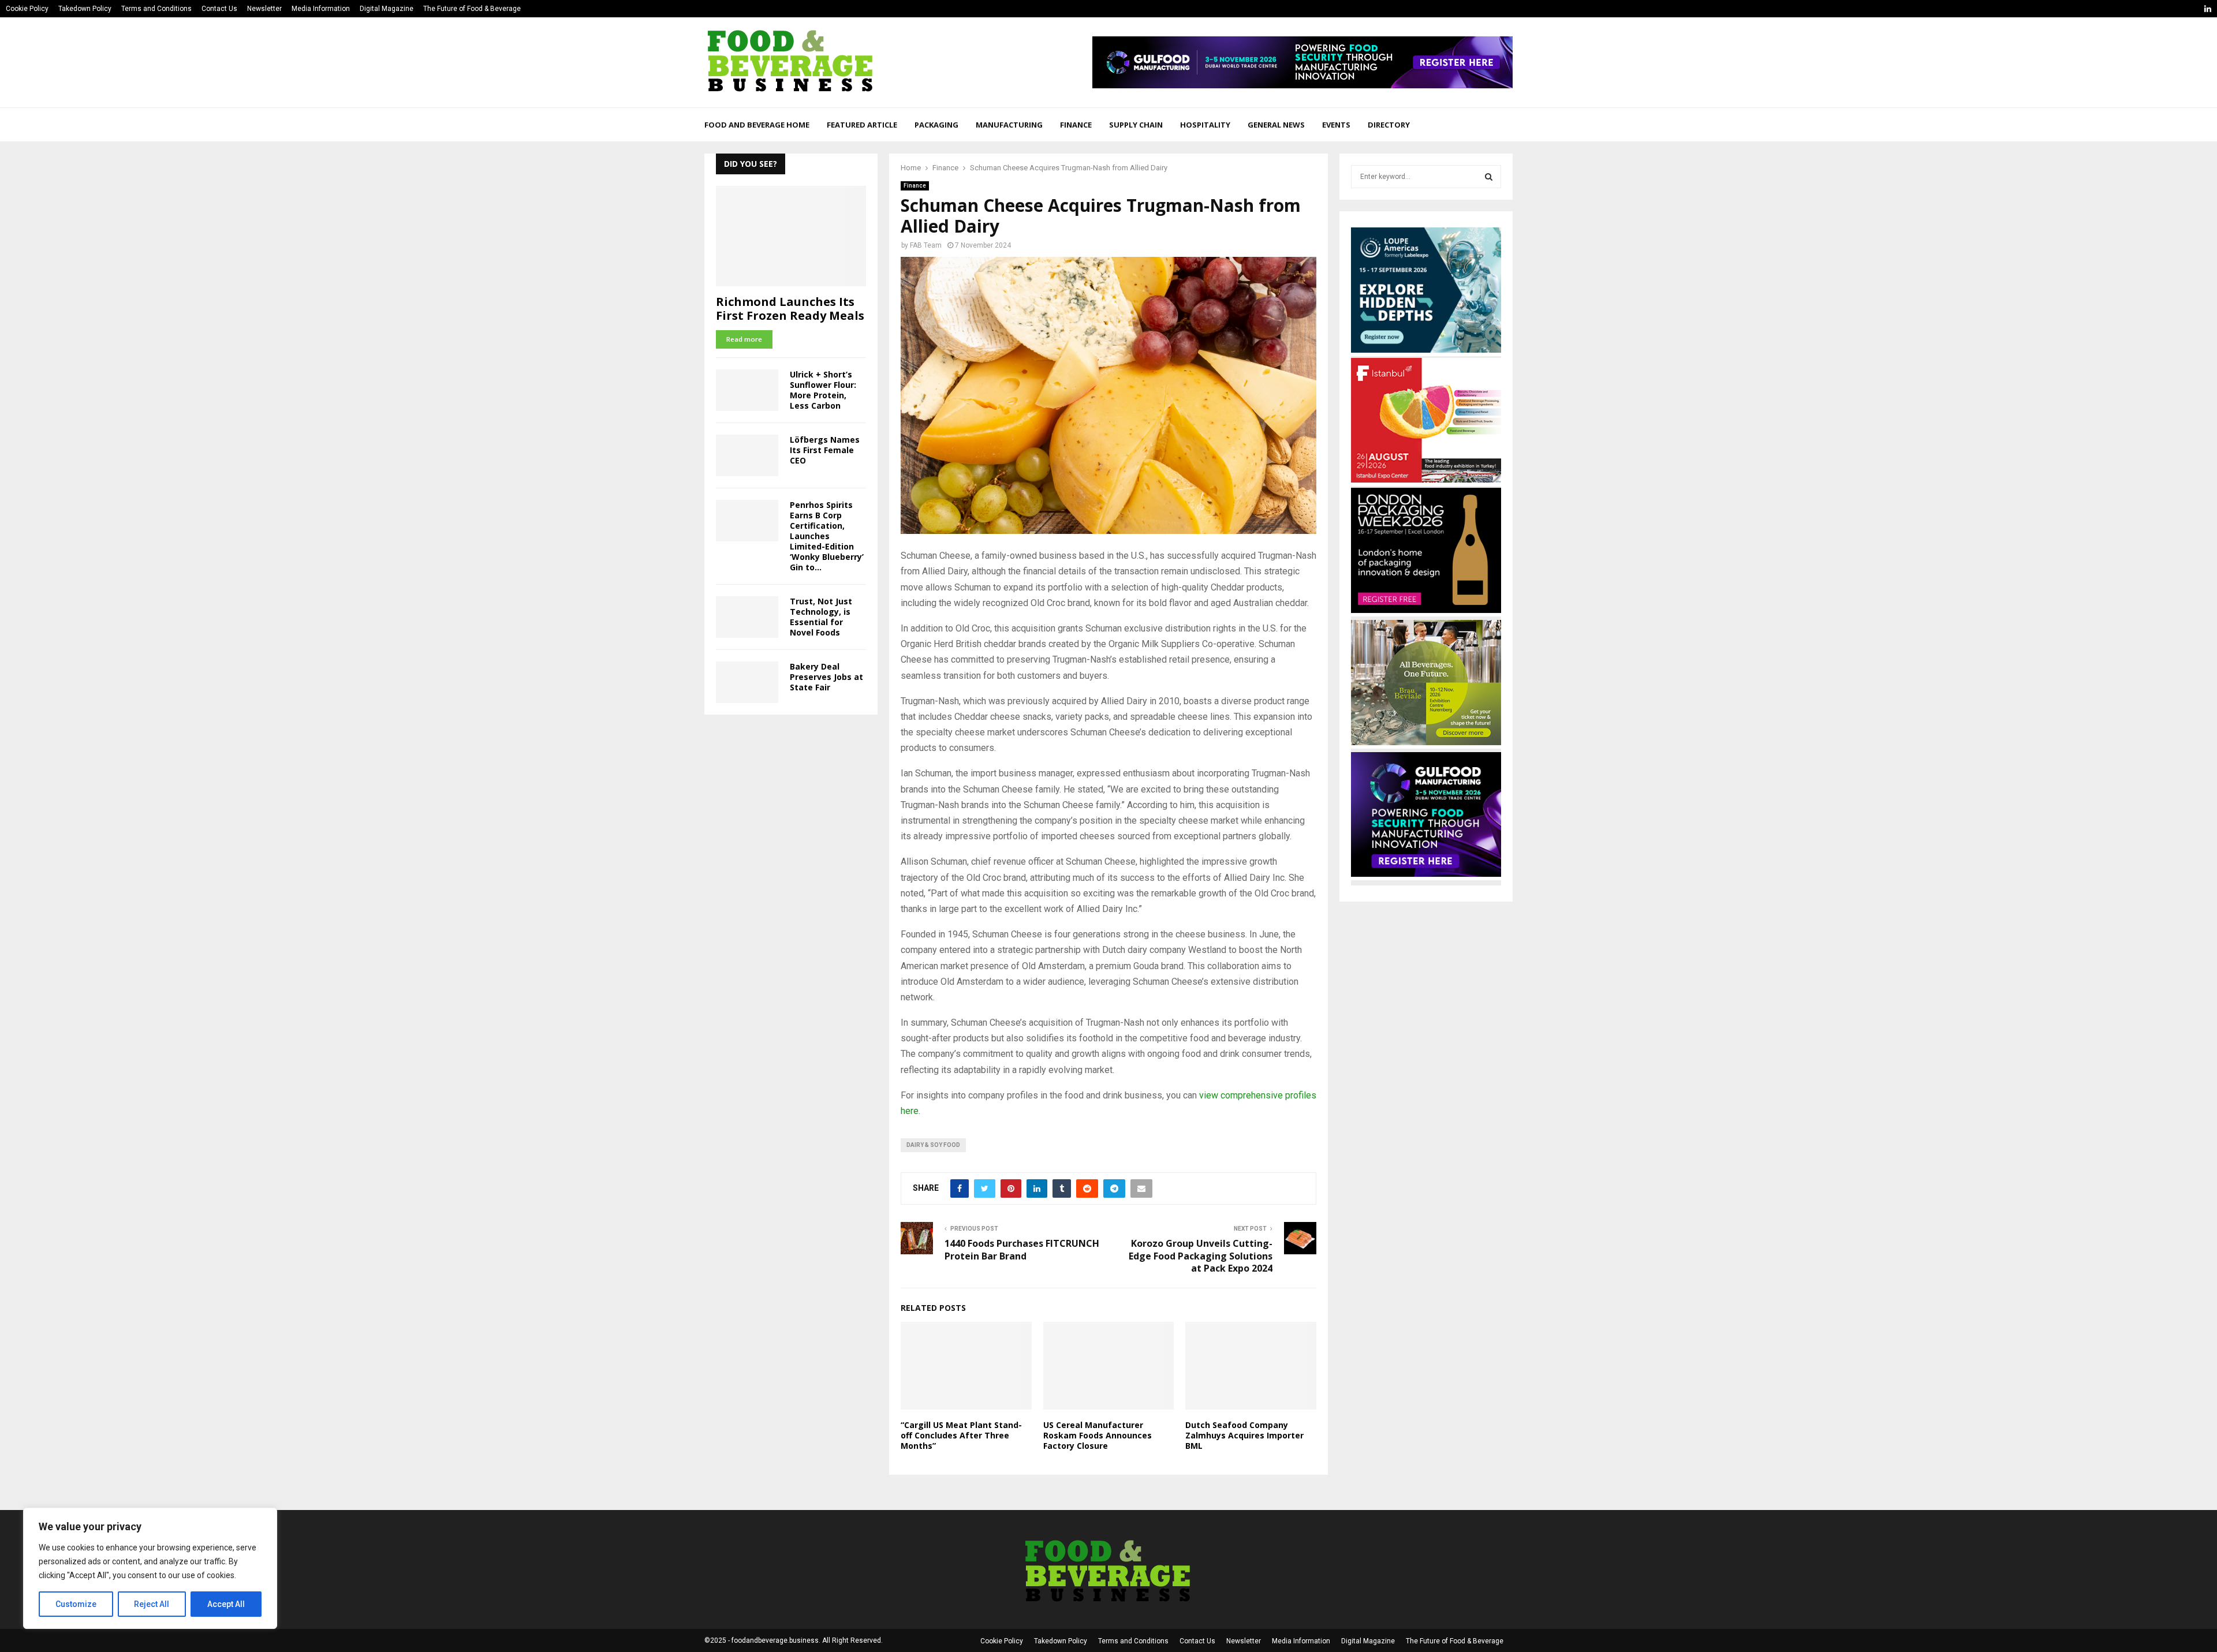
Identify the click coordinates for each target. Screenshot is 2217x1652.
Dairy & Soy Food (933, 1145)
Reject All (152, 1604)
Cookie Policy (27, 9)
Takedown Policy (85, 9)
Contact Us (219, 9)
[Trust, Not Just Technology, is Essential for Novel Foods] (747, 617)
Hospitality (1205, 125)
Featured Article (862, 125)
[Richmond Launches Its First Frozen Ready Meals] (791, 236)
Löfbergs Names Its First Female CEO (825, 450)
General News (1276, 125)
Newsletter (264, 9)
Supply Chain (1136, 125)
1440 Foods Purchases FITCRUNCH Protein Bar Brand (1022, 1249)
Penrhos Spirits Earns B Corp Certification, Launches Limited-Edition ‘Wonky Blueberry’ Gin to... (827, 536)
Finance (1076, 125)
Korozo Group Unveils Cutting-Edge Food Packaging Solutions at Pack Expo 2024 (1201, 1256)
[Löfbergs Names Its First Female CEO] (747, 455)
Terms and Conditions (156, 9)
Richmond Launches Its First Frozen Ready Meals (790, 309)
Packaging (936, 125)
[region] (150, 1568)
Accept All (226, 1604)
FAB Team (926, 245)
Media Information (321, 9)
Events (1336, 125)
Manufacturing (1009, 125)
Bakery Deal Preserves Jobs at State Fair (826, 677)
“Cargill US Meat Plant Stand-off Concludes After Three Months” (961, 1435)
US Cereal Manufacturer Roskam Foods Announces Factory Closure (1098, 1435)
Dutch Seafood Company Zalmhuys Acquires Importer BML (1244, 1435)
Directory (1389, 125)
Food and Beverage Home (757, 125)
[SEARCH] (1489, 177)
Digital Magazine (387, 9)
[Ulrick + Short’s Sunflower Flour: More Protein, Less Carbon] (747, 390)
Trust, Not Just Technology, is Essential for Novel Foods (821, 617)
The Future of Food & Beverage (472, 9)
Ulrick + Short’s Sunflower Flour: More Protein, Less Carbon (823, 390)
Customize (76, 1604)
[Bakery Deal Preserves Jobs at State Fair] (747, 682)
